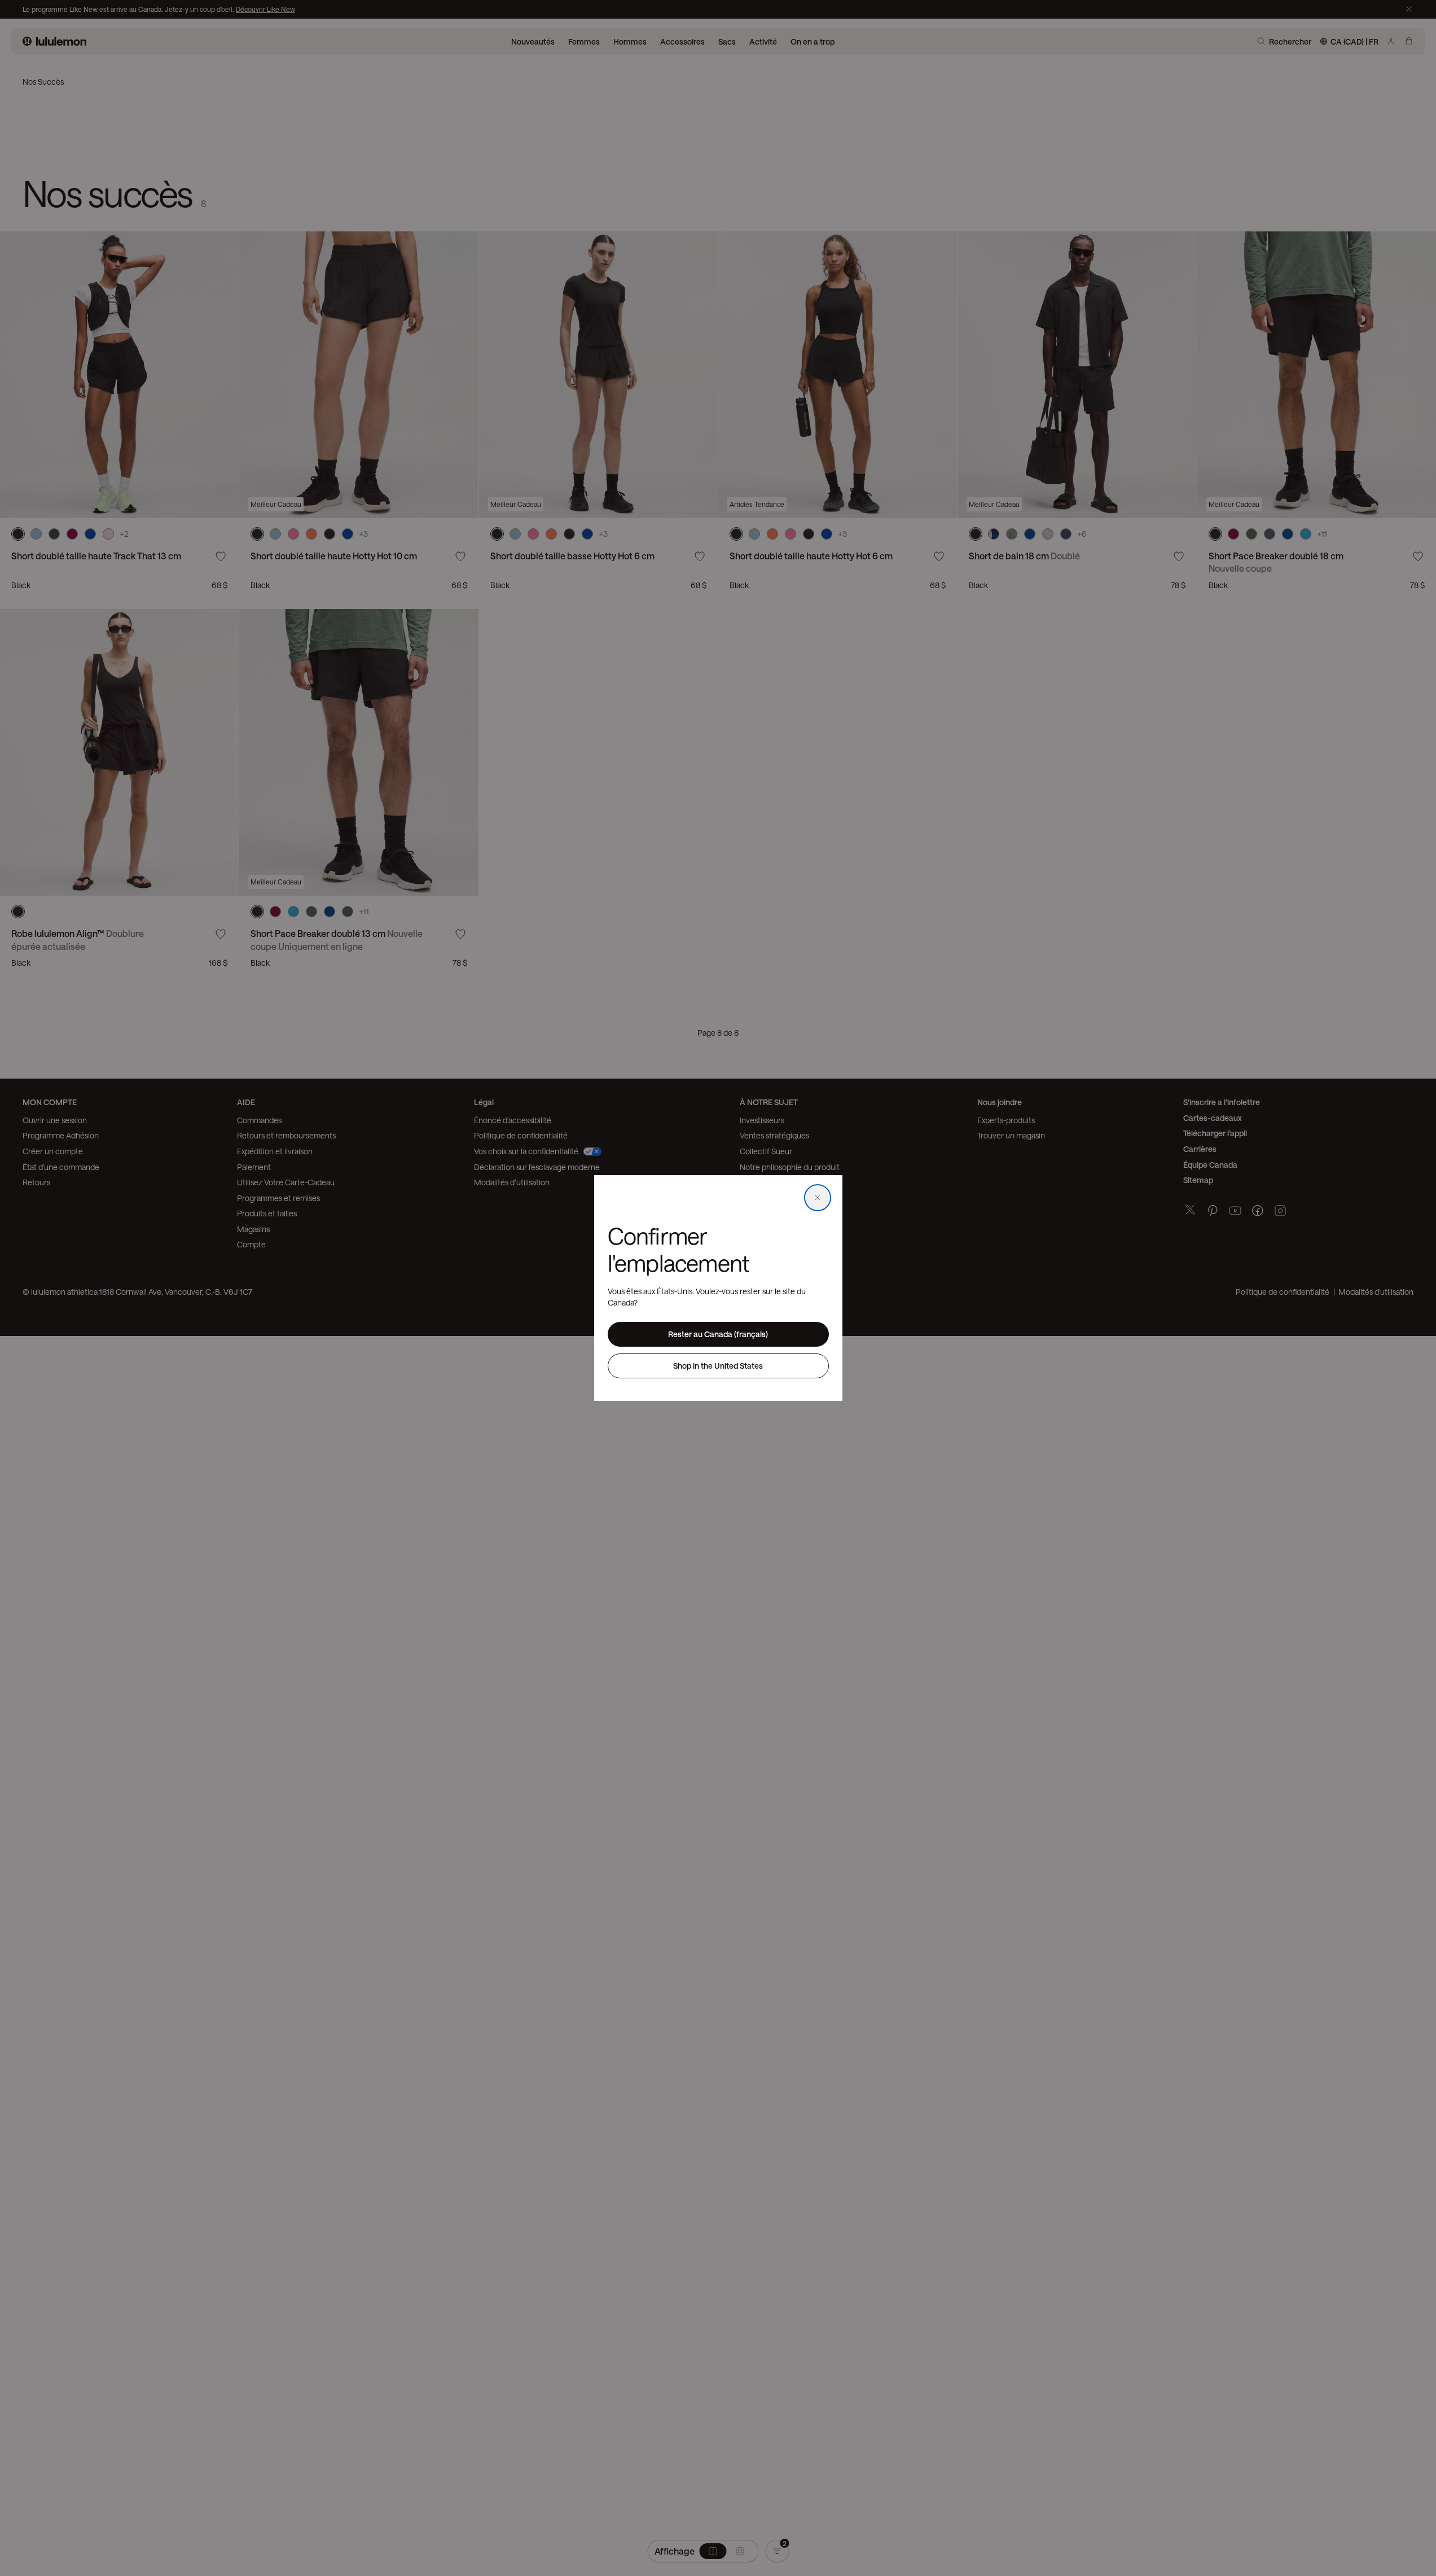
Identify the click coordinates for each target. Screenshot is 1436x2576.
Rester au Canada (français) (718, 1334)
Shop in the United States (718, 1366)
